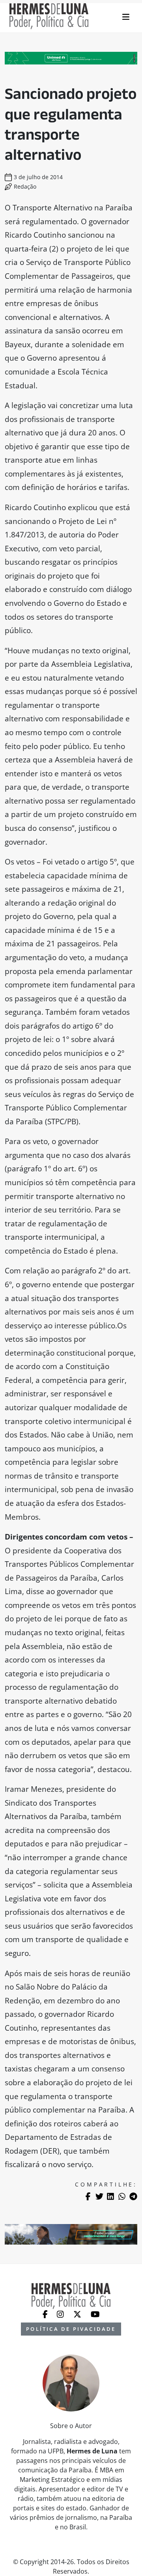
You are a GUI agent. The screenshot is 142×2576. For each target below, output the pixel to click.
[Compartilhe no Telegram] (133, 2196)
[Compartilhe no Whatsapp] (122, 2196)
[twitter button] (78, 2314)
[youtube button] (95, 2314)
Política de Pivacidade (71, 2329)
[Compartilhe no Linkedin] (110, 2196)
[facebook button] (46, 2314)
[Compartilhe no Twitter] (99, 2196)
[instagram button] (61, 2314)
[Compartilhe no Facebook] (88, 2196)
